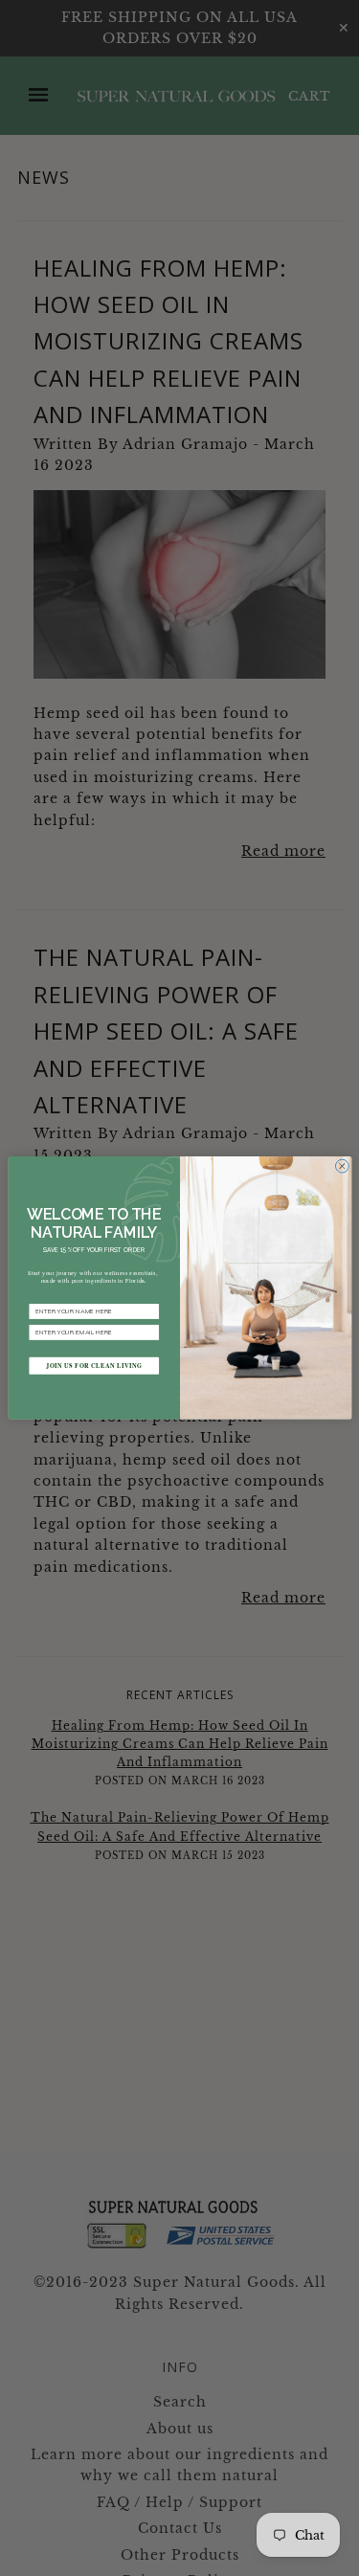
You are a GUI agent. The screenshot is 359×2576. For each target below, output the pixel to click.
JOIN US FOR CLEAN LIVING (94, 1366)
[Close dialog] (342, 1166)
